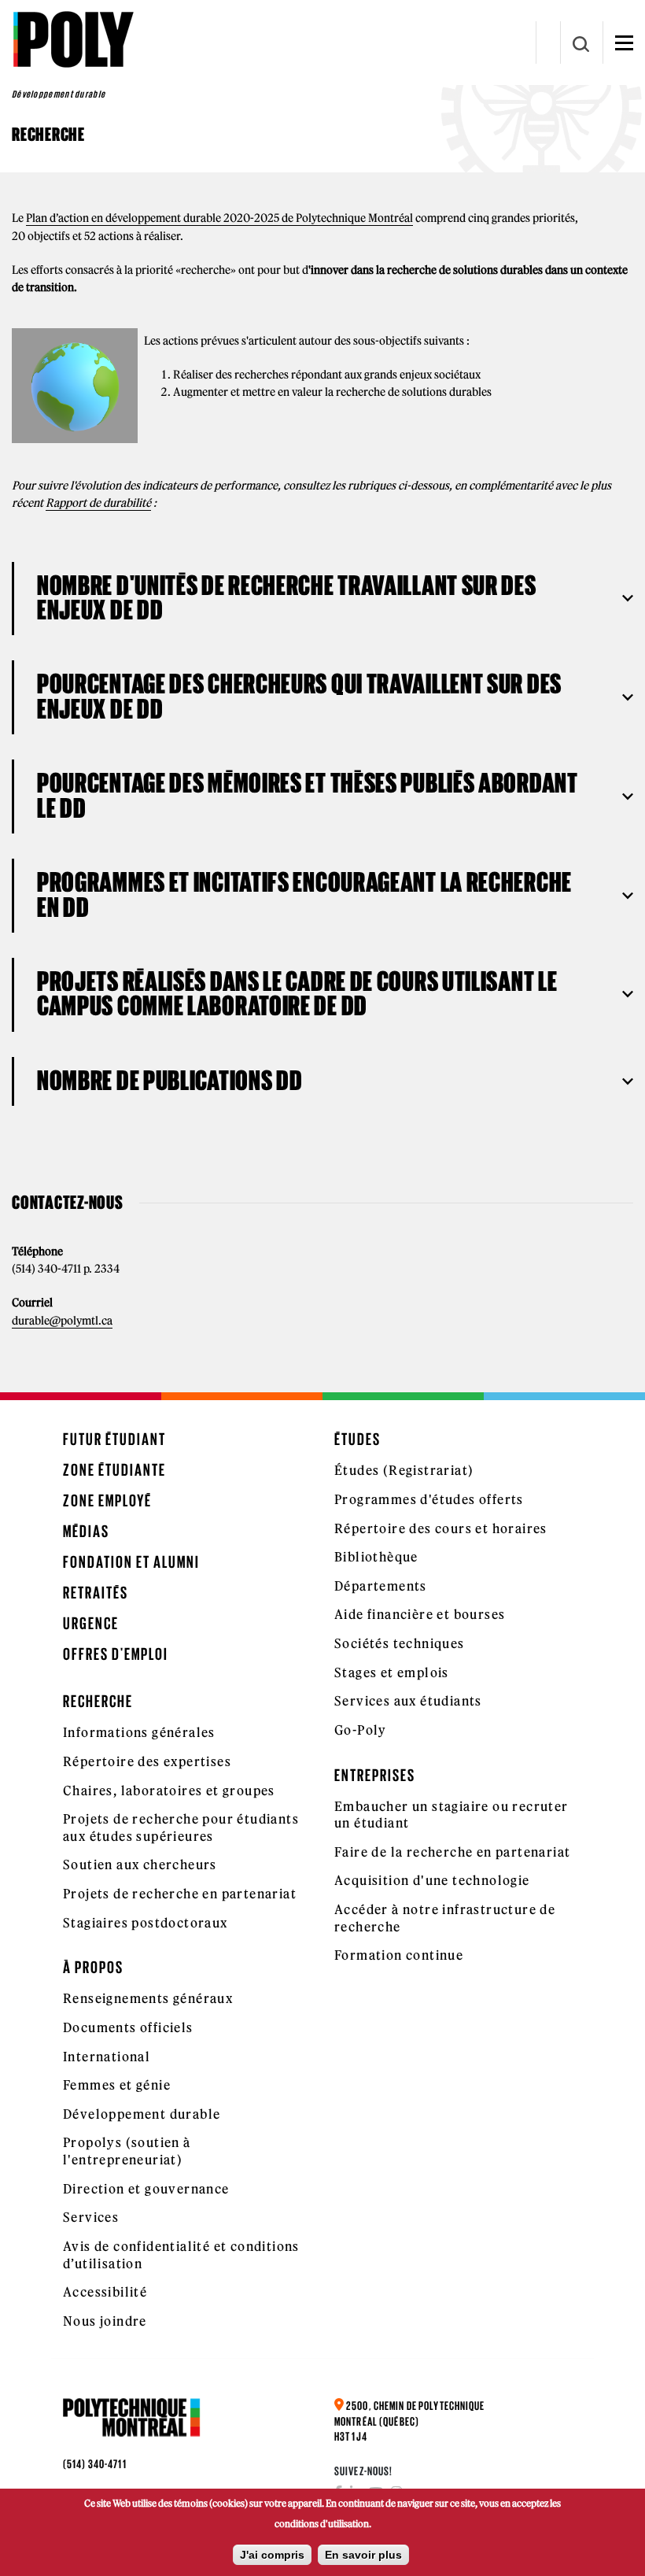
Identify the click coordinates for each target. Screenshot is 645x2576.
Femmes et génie (117, 2085)
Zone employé (107, 1501)
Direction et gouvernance (146, 2189)
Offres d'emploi (116, 1654)
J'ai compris (272, 2555)
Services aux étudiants (408, 1701)
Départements (381, 1586)
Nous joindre (105, 2321)
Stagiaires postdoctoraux (146, 1923)
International (107, 2057)
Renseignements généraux (148, 1998)
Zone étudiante (114, 1470)
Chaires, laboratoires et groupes (169, 1791)
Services (91, 2217)
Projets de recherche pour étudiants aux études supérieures (181, 1828)
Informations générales (139, 1732)
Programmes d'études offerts (429, 1499)
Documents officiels (128, 2027)
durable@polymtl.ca (62, 1321)
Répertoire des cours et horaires (441, 1528)
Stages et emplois (392, 1672)
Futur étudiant (114, 1439)
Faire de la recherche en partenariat (452, 1852)
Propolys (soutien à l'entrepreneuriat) (127, 2151)
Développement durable (142, 2114)
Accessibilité (105, 2292)
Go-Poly (361, 1730)
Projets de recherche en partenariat (180, 1894)
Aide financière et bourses (420, 1614)
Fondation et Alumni (131, 1562)
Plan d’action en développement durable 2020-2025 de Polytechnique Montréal (219, 218)
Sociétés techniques (400, 1643)
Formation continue (399, 1955)
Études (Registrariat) (404, 1470)
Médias (86, 1531)
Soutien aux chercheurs (140, 1865)
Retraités (96, 1593)
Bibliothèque (376, 1557)
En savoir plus (363, 2555)
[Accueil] (73, 39)
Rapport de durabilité (98, 503)
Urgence (91, 1623)
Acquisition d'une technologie (432, 1880)
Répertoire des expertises (147, 1761)
